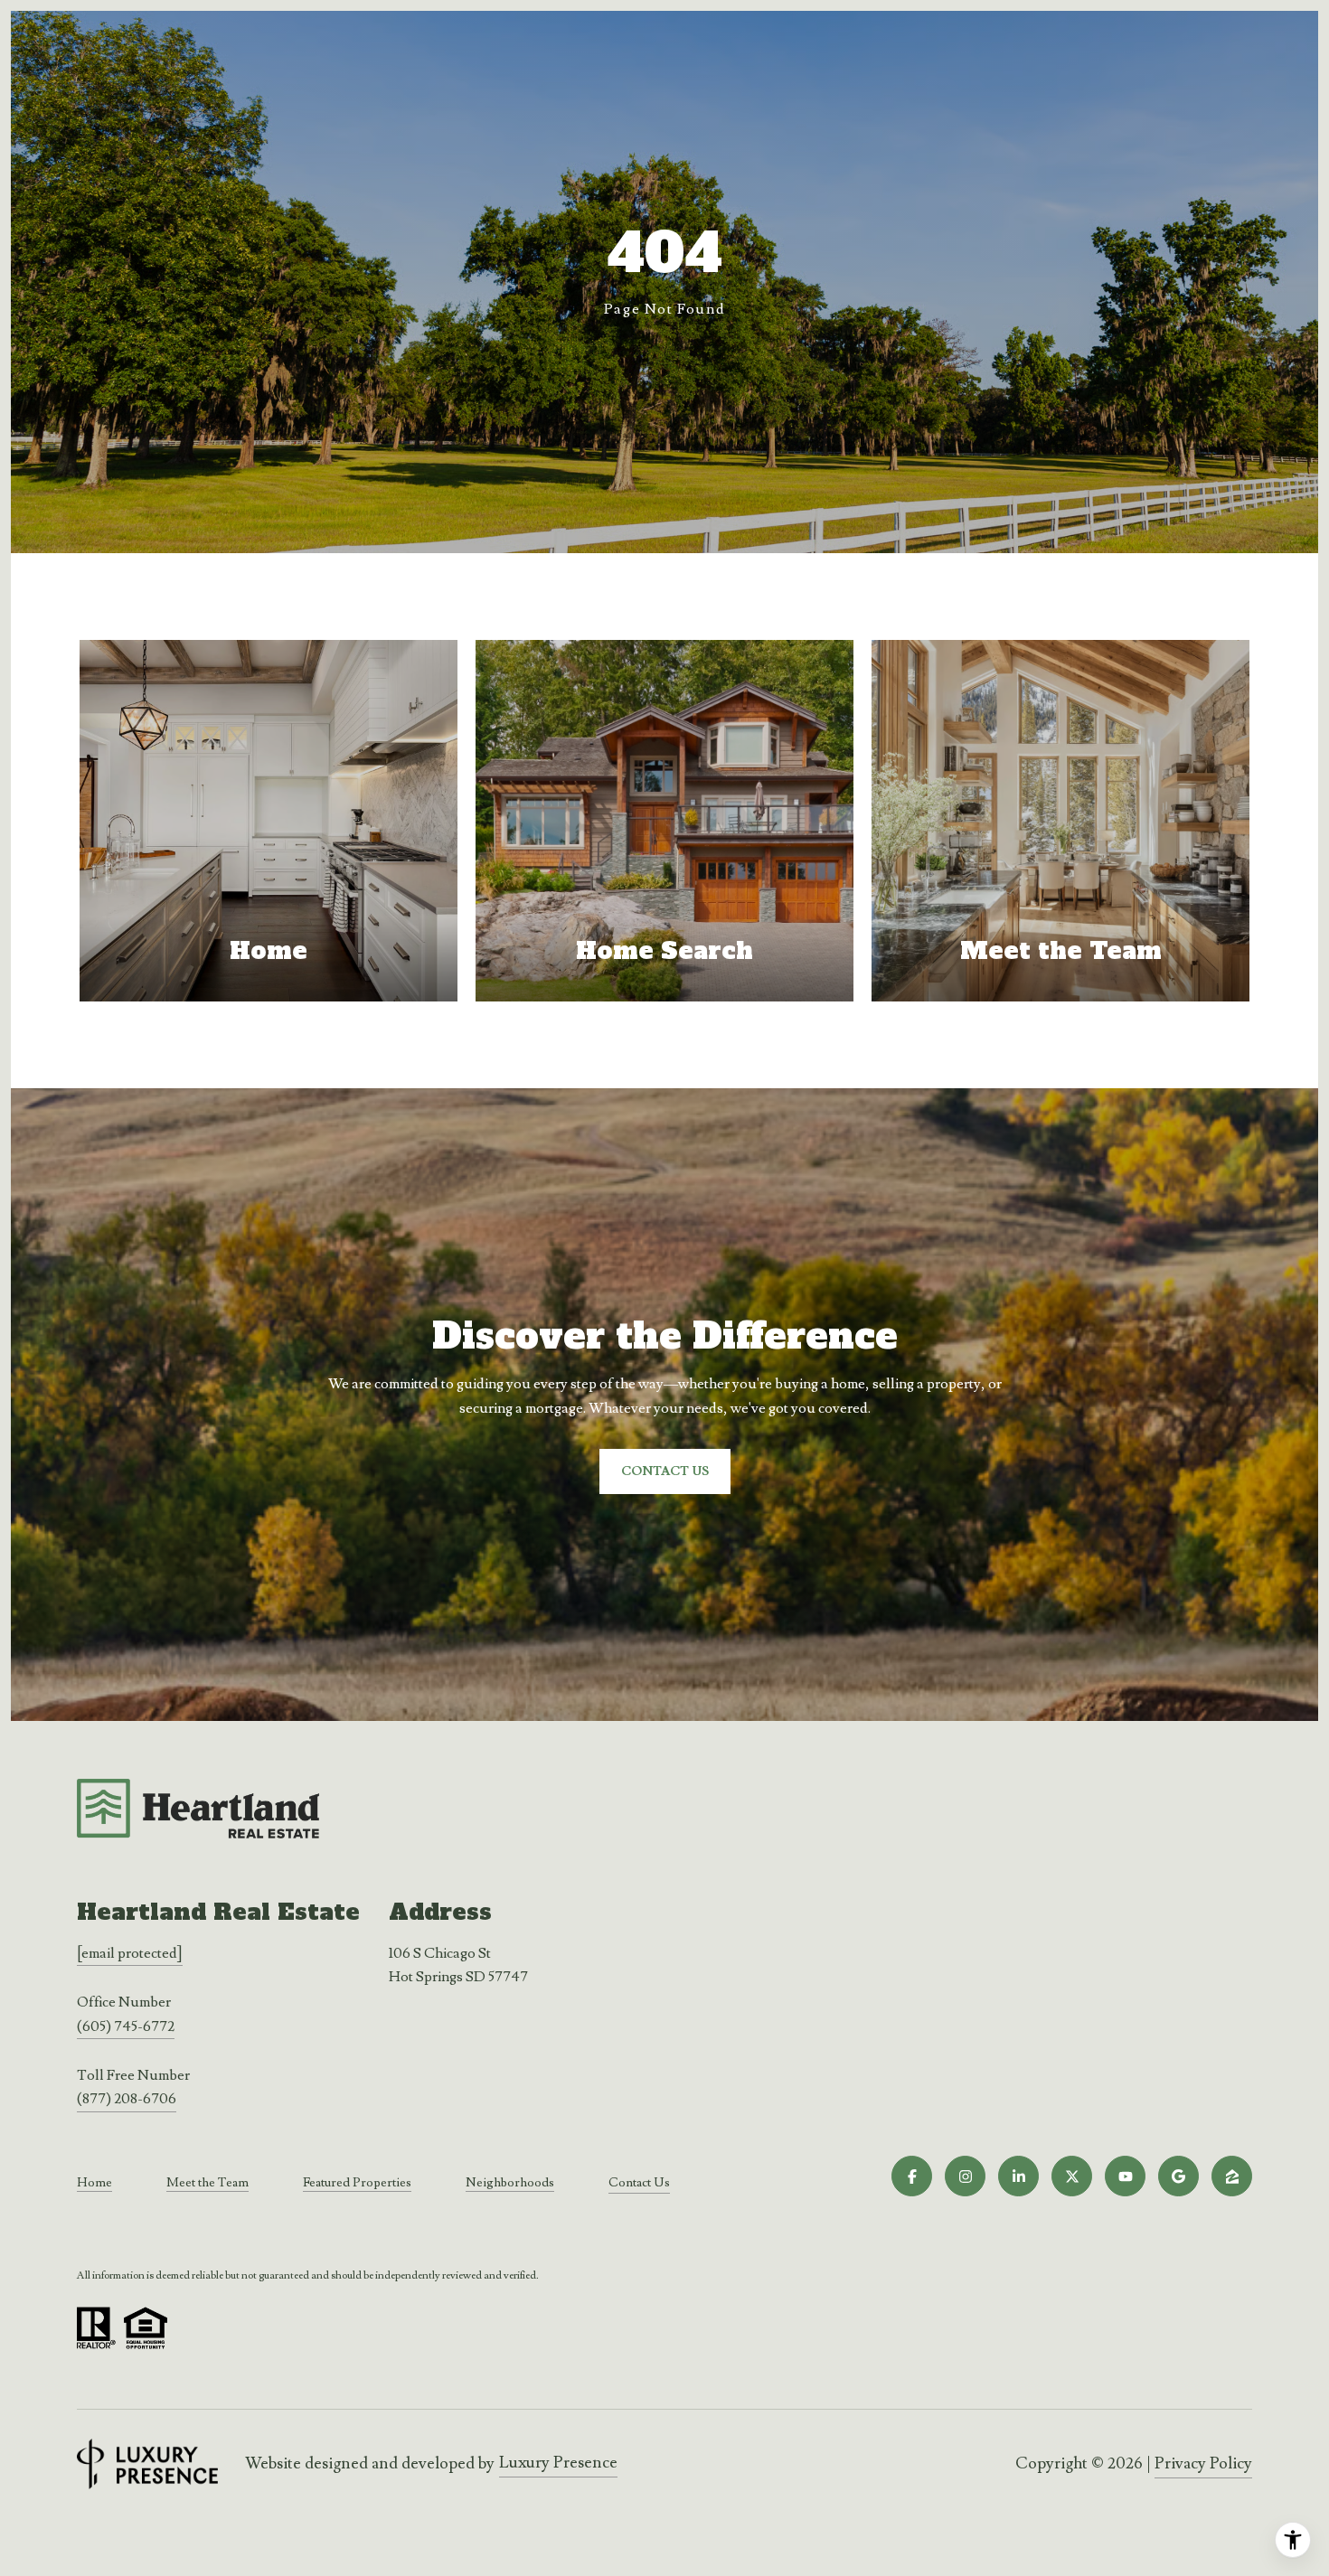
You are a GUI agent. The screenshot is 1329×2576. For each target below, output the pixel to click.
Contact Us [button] (665, 1471)
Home (94, 2183)
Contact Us (639, 2183)
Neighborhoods (510, 2183)
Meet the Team (207, 2183)
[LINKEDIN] (1018, 2176)
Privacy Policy (1203, 2463)
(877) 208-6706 (127, 2099)
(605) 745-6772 (126, 2026)
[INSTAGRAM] (965, 2176)
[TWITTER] (1072, 2176)
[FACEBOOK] (912, 2176)
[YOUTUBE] (1125, 2176)
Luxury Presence (558, 2463)
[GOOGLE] (1178, 2176)
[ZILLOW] (1232, 2176)
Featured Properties (357, 2183)
